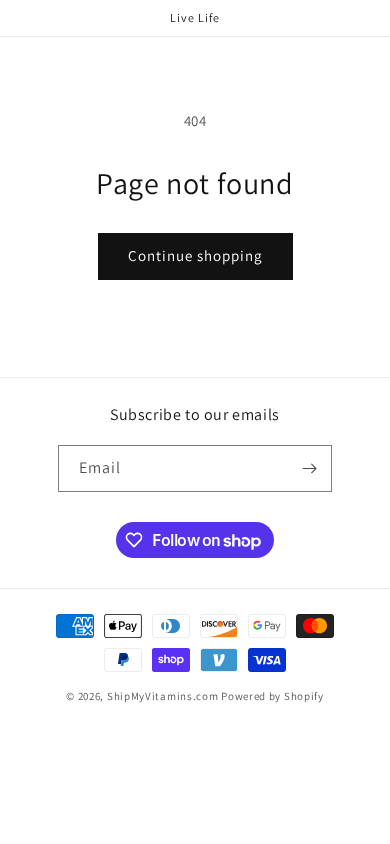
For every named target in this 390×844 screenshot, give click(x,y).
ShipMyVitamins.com (163, 696)
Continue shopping (195, 255)
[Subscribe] (309, 468)
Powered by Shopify (272, 696)
